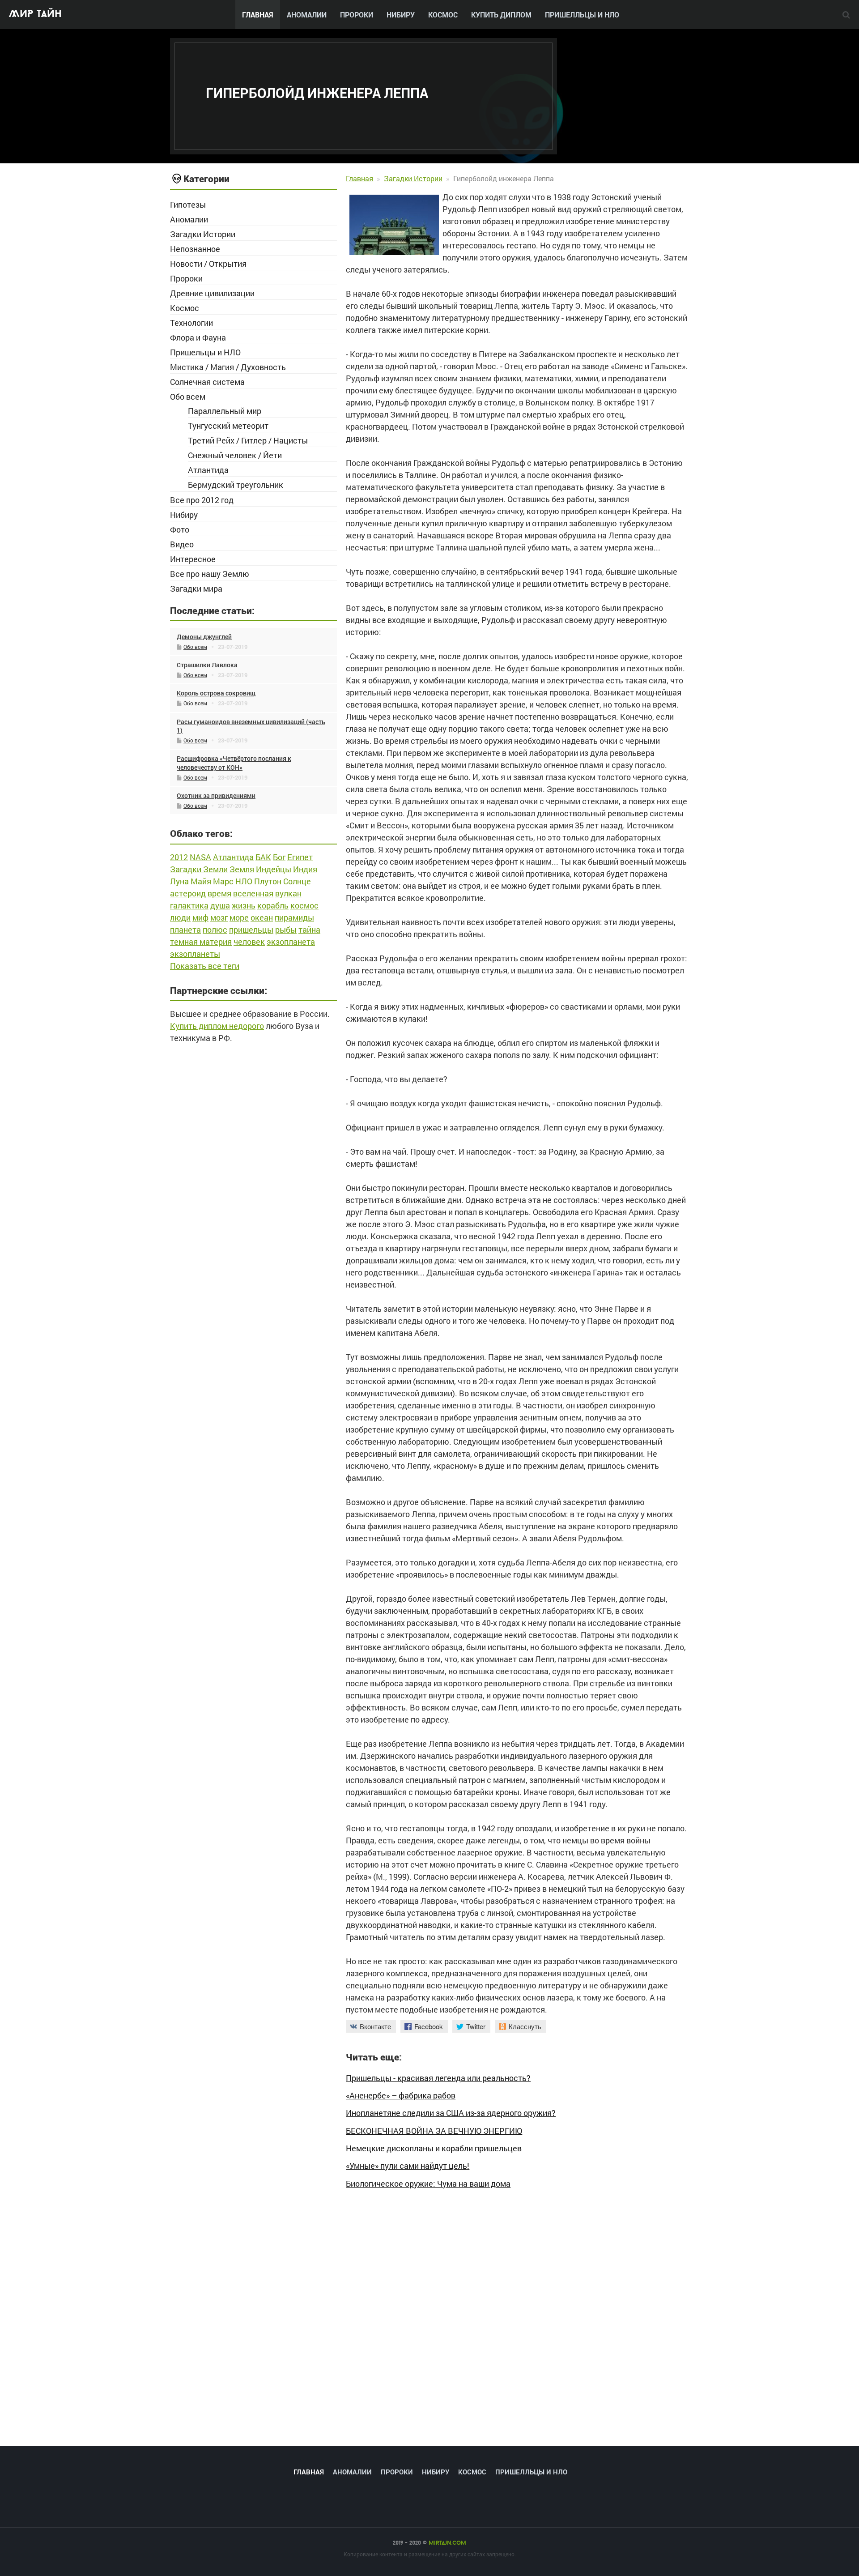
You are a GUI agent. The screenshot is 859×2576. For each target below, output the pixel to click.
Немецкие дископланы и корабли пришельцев (434, 2148)
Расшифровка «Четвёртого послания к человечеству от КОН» (234, 763)
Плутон (268, 881)
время (219, 893)
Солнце (297, 881)
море (239, 917)
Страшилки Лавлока (207, 665)
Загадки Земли (199, 869)
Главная (258, 15)
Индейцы (274, 869)
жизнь (244, 905)
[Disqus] (517, 2322)
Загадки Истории (203, 234)
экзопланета (291, 942)
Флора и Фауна (198, 337)
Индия (305, 869)
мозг (219, 917)
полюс (215, 930)
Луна (179, 881)
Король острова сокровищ (216, 693)
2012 (179, 857)
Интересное (193, 559)
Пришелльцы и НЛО (582, 15)
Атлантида (208, 470)
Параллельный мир (225, 411)
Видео (182, 544)
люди (180, 917)
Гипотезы (188, 205)
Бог (279, 857)
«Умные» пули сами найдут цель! (408, 2166)
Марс (223, 881)
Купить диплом (501, 15)
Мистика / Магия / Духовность (228, 367)
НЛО (244, 881)
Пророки (357, 15)
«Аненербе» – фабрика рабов (401, 2096)
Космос (443, 15)
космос (304, 905)
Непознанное (195, 249)
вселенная (253, 893)
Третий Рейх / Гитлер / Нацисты (248, 440)
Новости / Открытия (208, 264)
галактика (189, 905)
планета (185, 930)
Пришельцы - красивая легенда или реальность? (438, 2078)
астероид (188, 893)
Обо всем (188, 397)
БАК (263, 857)
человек (249, 942)
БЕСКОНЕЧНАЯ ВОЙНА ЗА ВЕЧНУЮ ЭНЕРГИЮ (434, 2131)
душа (220, 905)
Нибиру (401, 15)
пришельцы (251, 930)
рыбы (286, 930)
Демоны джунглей (204, 637)
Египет (300, 857)
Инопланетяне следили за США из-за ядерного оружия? (451, 2113)
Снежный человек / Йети (235, 455)
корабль (273, 905)
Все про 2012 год (202, 500)
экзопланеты (195, 954)
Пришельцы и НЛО (205, 352)
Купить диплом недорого (217, 1026)
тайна (309, 930)
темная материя (201, 942)
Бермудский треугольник (236, 485)
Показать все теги (205, 966)
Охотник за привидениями (216, 795)
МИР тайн (35, 15)
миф (200, 917)
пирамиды (294, 917)
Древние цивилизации (212, 293)
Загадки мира (196, 589)
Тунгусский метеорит (228, 426)
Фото (180, 529)
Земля (242, 869)
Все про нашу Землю (210, 574)
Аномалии (307, 15)
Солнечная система (207, 382)
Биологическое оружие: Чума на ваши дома (428, 2184)
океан (262, 917)
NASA (200, 857)
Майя (201, 881)
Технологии (191, 323)
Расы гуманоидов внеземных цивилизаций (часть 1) (251, 726)
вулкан (288, 893)
